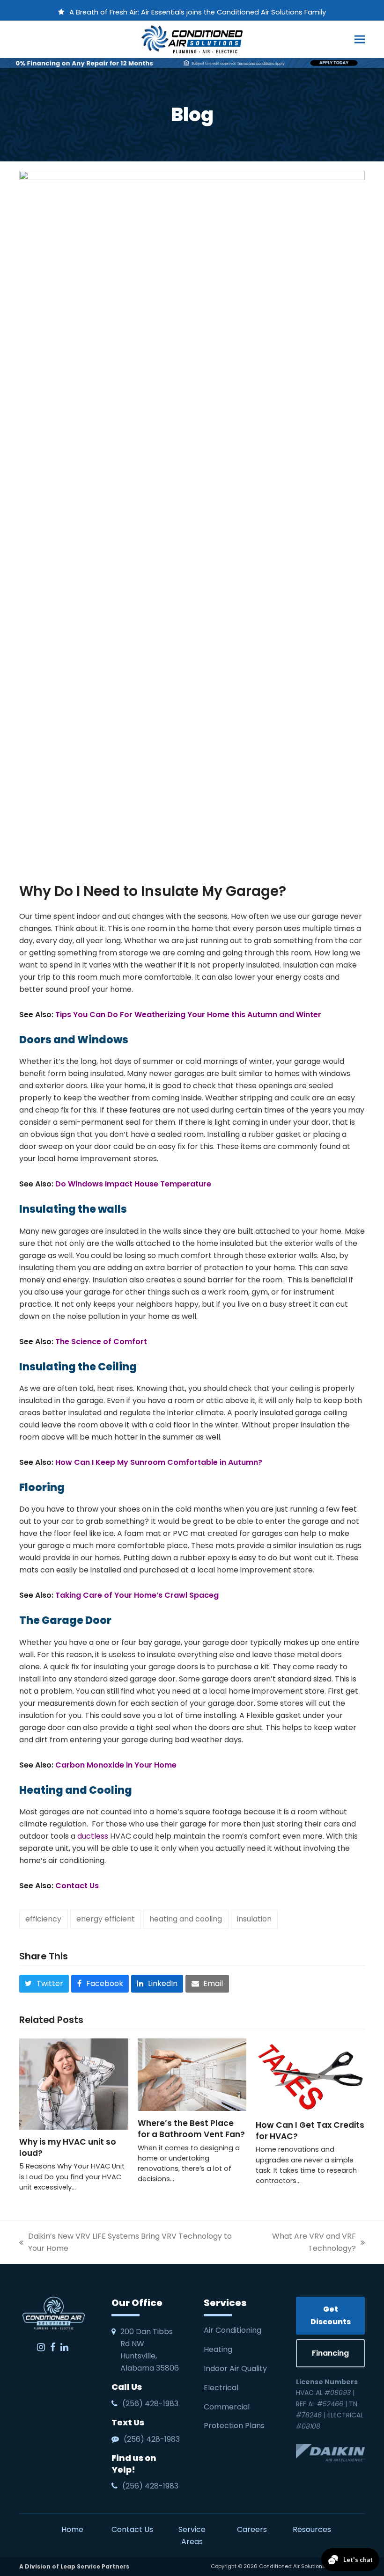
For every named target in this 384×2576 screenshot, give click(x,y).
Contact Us (132, 2529)
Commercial (227, 2407)
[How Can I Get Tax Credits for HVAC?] (310, 2075)
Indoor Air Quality (236, 2369)
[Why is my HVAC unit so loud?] (74, 2084)
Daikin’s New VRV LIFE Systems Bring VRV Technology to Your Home (126, 2243)
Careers (252, 2529)
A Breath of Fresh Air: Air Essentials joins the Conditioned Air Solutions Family (198, 12)
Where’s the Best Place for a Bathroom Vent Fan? (191, 2129)
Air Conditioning (233, 2330)
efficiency (43, 1919)
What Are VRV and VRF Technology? (300, 2243)
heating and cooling (186, 1919)
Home (72, 2529)
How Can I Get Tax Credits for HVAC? (310, 2131)
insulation (254, 1919)
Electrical (222, 2388)
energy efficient (106, 1919)
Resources (312, 2529)
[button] (360, 39)
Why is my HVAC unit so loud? (68, 2147)
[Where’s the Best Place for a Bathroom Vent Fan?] (192, 2074)
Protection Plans (234, 2426)
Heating (219, 2349)
